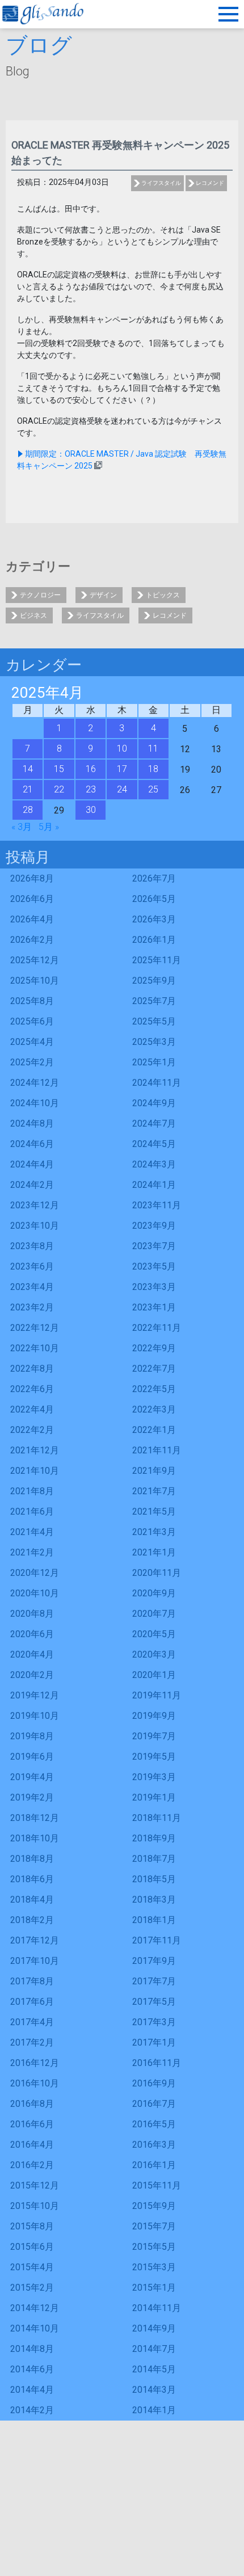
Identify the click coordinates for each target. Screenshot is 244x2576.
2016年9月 (154, 2083)
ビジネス (33, 615)
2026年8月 (32, 878)
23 (91, 789)
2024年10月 (35, 1103)
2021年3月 (154, 1532)
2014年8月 (32, 2349)
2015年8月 (32, 2226)
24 (122, 789)
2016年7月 (154, 2104)
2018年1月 (154, 1920)
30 (91, 810)
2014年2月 (32, 2410)
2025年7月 (154, 1001)
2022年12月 (35, 1328)
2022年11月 (157, 1328)
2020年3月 (154, 1654)
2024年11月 (157, 1083)
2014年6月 (32, 2369)
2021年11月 (157, 1450)
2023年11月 (157, 1205)
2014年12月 (35, 2308)
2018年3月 (154, 1900)
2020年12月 (35, 1573)
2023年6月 (32, 1266)
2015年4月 (32, 2267)
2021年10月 (35, 1471)
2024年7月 (154, 1123)
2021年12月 (35, 1450)
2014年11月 (157, 2308)
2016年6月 (32, 2124)
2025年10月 (35, 981)
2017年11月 (157, 1940)
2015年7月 (154, 2226)
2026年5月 (154, 899)
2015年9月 (154, 2206)
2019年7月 (154, 1736)
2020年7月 (154, 1614)
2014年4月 (32, 2390)
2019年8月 (32, 1736)
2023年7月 (154, 1246)
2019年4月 (32, 1777)
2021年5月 (154, 1512)
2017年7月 (154, 1981)
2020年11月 (157, 1573)
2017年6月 (32, 2002)
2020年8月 (32, 1614)
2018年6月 (32, 1879)
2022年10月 (35, 1348)
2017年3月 (154, 2022)
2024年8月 (32, 1123)
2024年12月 (35, 1083)
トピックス (163, 595)
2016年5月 (154, 2124)
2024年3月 (154, 1164)
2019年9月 (154, 1716)
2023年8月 (32, 1246)
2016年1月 (154, 2165)
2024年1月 (154, 1185)
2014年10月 (35, 2328)
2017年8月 (32, 1981)
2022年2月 (32, 1430)
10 (122, 749)
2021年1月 (154, 1552)
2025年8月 (32, 1001)
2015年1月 (154, 2288)
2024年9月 (154, 1103)
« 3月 (22, 827)
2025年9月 (154, 981)
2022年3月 (154, 1409)
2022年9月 (154, 1348)
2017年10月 (35, 1961)
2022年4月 (32, 1409)
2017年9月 (154, 1961)
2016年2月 (32, 2165)
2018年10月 (35, 1838)
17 (122, 769)
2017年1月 (154, 2042)
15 (59, 769)
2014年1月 (154, 2410)
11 (153, 749)
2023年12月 (35, 1205)
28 (28, 810)
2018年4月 (32, 1900)
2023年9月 (154, 1226)
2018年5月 (154, 1879)
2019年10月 (35, 1716)
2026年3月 (154, 919)
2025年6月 (32, 1021)
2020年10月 (35, 1593)
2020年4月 (32, 1654)
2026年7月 (154, 878)
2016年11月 (157, 2063)
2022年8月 (32, 1369)
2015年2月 (32, 2288)
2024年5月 (154, 1144)
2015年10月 (35, 2206)
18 (153, 769)
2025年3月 (154, 1042)
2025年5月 (154, 1021)
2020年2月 (32, 1675)
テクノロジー (40, 595)
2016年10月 (35, 2083)
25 (153, 789)
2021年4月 (32, 1532)
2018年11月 (157, 1818)
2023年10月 (35, 1226)
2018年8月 (32, 1859)
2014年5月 (154, 2369)
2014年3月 (154, 2390)
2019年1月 (154, 1797)
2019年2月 (32, 1797)
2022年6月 (32, 1389)
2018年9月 (154, 1838)
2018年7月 (154, 1859)
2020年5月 (154, 1634)
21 (28, 789)
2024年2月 (32, 1185)
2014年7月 (154, 2349)
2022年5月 (154, 1389)
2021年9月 (154, 1471)
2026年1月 (154, 940)
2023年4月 (32, 1287)
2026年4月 (32, 919)
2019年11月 (157, 1695)
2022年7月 (154, 1369)
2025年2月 (32, 1062)
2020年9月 (154, 1593)
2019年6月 (32, 1757)
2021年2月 (32, 1552)
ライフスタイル (161, 183)
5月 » (49, 827)
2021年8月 (32, 1491)
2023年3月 (154, 1287)
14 (28, 769)
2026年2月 (32, 940)
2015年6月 (32, 2247)
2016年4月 (32, 2145)
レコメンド (210, 183)
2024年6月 (32, 1144)
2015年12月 (35, 2185)
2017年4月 (32, 2022)
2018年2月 (32, 1920)
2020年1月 (154, 1675)
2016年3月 (154, 2145)
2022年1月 (154, 1430)
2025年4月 (32, 1042)
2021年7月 (154, 1491)
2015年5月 (154, 2247)
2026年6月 (32, 899)
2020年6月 (32, 1634)
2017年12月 (35, 1940)
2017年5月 (154, 2002)
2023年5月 (154, 1266)
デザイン (103, 595)
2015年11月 (157, 2185)
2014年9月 (154, 2328)
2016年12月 (35, 2063)
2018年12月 (35, 1818)
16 (91, 769)
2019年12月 (35, 1695)
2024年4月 (32, 1164)
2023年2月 (32, 1307)
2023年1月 (154, 1307)
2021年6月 (32, 1512)
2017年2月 (32, 2042)
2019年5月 (154, 1757)
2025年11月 (157, 960)
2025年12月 (35, 960)
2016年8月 (32, 2104)
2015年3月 (154, 2267)
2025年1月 (154, 1062)
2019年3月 (154, 1777)
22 (59, 789)
